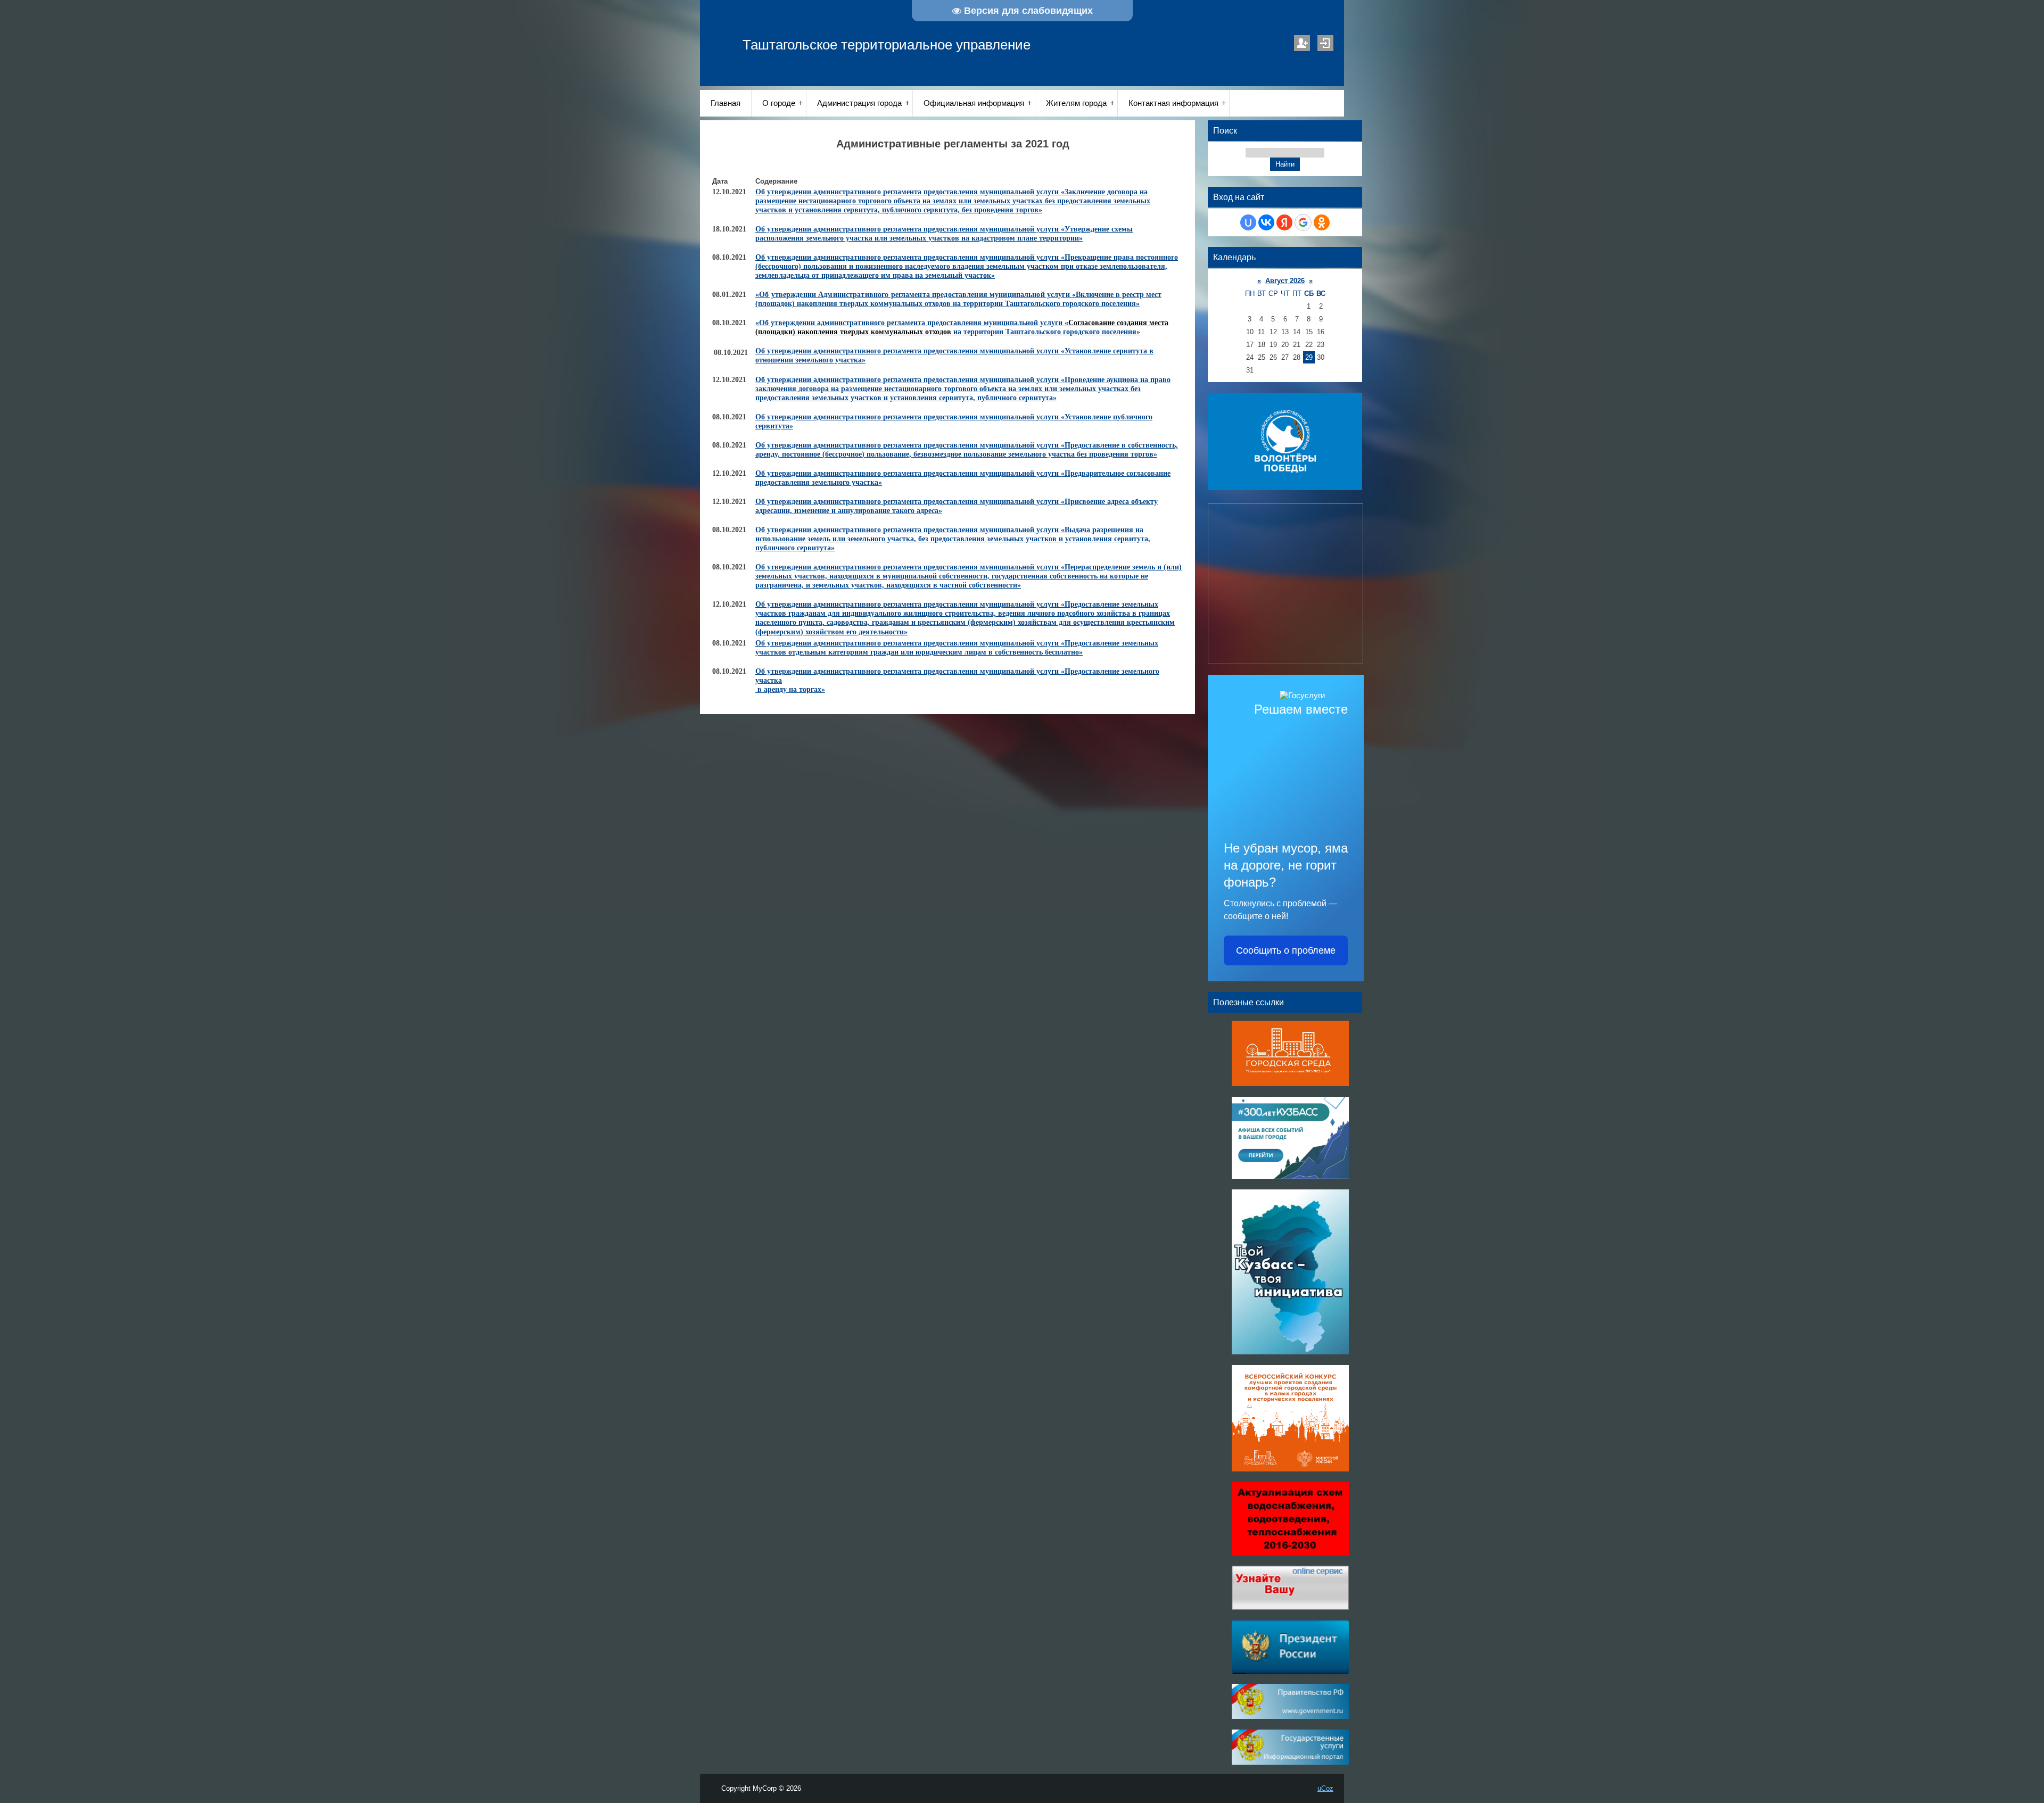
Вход (1325, 43)
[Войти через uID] (1248, 222)
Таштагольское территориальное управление (887, 45)
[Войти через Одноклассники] (1322, 222)
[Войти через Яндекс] (1284, 222)
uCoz (1325, 1788)
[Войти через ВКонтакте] (1266, 222)
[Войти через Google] (1303, 222)
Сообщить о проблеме (1286, 950)
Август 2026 (1285, 281)
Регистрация (1302, 43)
